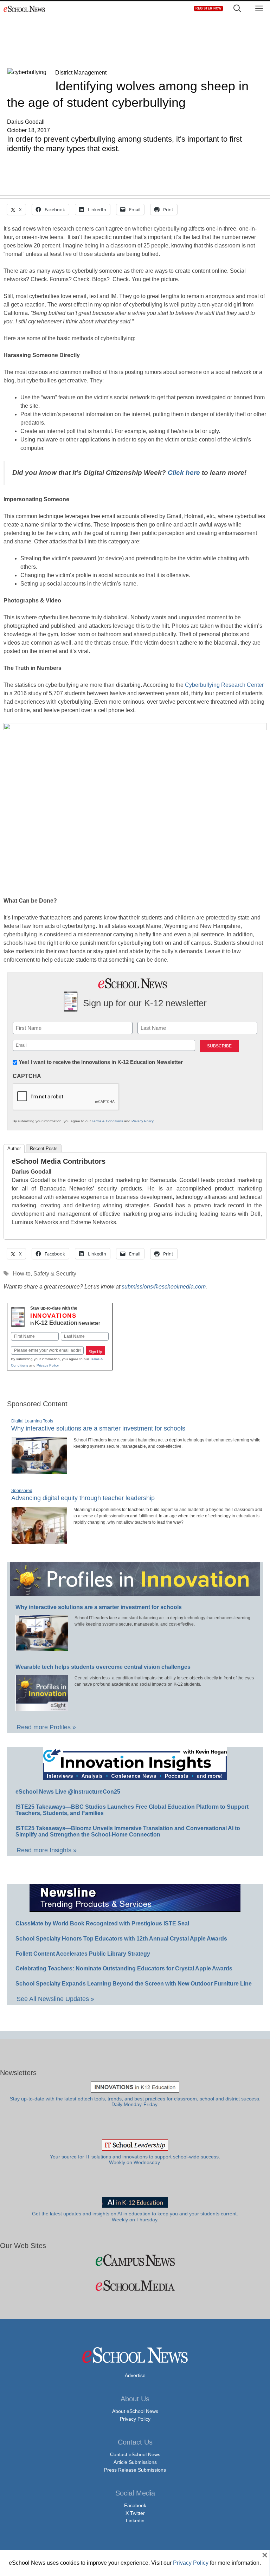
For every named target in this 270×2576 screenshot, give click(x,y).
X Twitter (135, 2513)
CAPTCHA (27, 1076)
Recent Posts (44, 1148)
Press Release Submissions (135, 2470)
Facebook (135, 2505)
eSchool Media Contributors (59, 1161)
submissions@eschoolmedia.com (164, 1287)
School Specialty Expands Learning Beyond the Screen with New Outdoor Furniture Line (134, 1984)
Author (14, 1148)
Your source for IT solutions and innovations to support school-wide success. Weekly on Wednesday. (135, 2160)
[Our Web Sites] (135, 2260)
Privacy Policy (142, 1121)
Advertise (135, 2375)
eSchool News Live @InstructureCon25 (68, 1792)
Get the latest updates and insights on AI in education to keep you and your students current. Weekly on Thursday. (135, 2217)
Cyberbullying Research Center (224, 685)
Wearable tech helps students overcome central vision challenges (103, 1667)
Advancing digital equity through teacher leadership (83, 1498)
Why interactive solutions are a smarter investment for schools (98, 1428)
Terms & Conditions (107, 1121)
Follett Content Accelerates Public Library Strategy (83, 1954)
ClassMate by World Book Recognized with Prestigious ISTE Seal (102, 1923)
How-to (22, 1274)
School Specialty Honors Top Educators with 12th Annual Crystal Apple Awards (121, 1939)
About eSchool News (135, 2411)
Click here (184, 473)
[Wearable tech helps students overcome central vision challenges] (42, 1708)
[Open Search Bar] (237, 9)
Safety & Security (55, 1274)
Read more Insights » (47, 1850)
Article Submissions (135, 2462)
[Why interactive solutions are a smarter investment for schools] (39, 1471)
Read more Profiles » (46, 1727)
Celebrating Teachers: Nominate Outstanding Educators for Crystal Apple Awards (124, 1968)
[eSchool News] (25, 9)
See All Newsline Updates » (55, 1999)
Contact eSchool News (135, 2454)
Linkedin (135, 2520)
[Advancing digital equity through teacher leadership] (39, 1541)
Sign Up (95, 1352)
